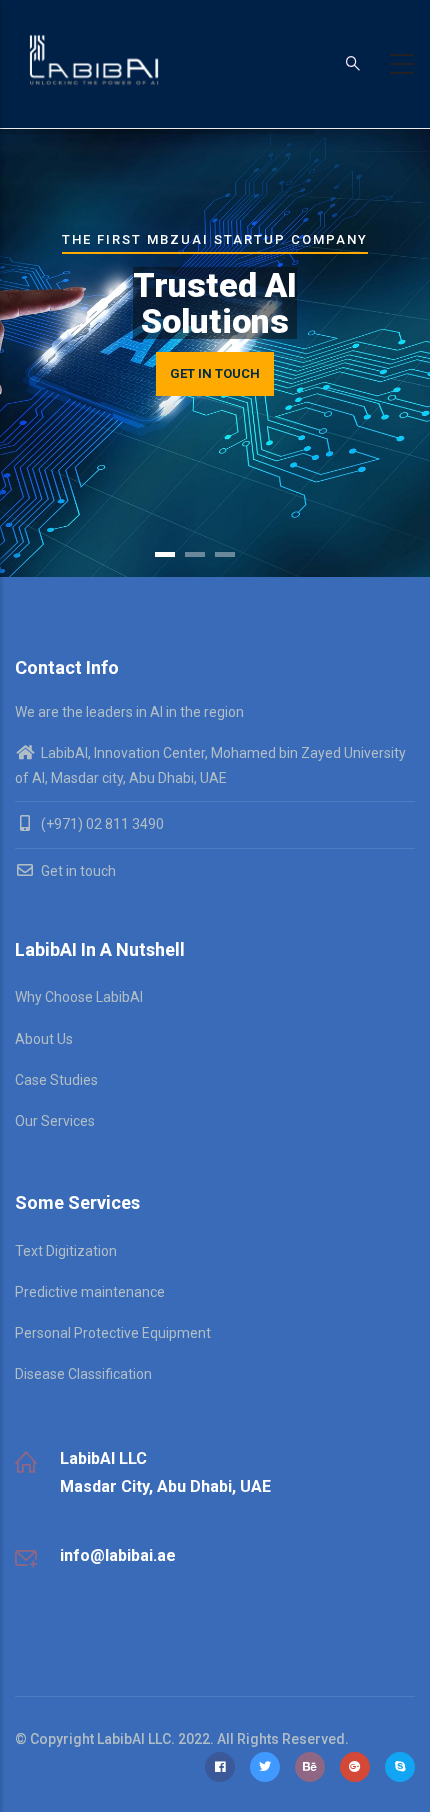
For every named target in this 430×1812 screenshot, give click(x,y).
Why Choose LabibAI (79, 997)
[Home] (94, 60)
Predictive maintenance (90, 1292)
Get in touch (77, 871)
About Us (44, 1039)
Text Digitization (66, 1251)
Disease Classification (83, 1374)
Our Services (55, 1121)
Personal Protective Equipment (113, 1333)
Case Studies (56, 1080)
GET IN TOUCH (215, 373)
